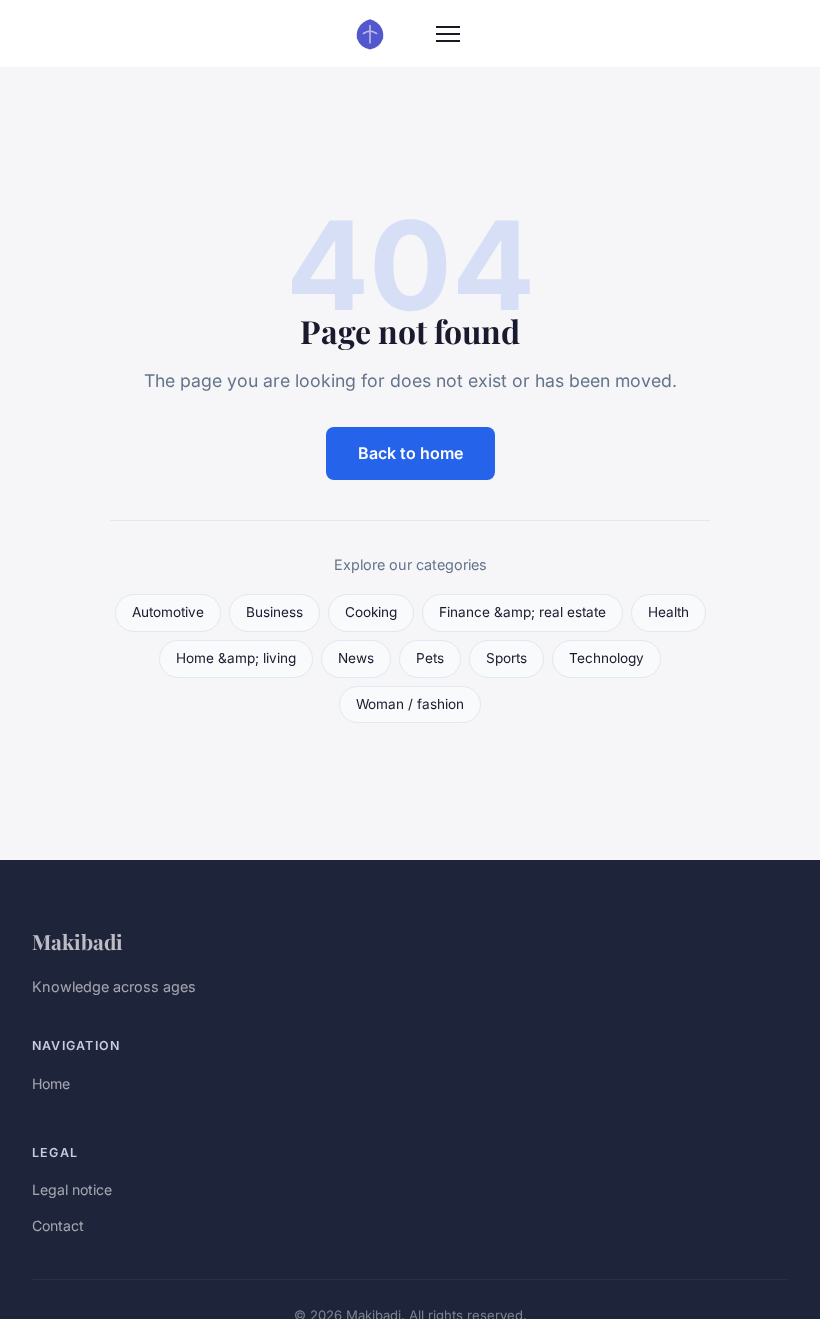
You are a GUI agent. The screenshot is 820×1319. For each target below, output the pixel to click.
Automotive (168, 612)
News (356, 658)
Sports (506, 658)
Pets (430, 658)
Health (668, 612)
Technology (606, 658)
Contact (58, 1225)
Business (274, 612)
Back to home (410, 453)
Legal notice (72, 1189)
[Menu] (448, 34)
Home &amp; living (236, 658)
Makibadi (77, 941)
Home (51, 1083)
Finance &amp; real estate (522, 612)
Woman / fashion (410, 704)
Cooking (371, 612)
